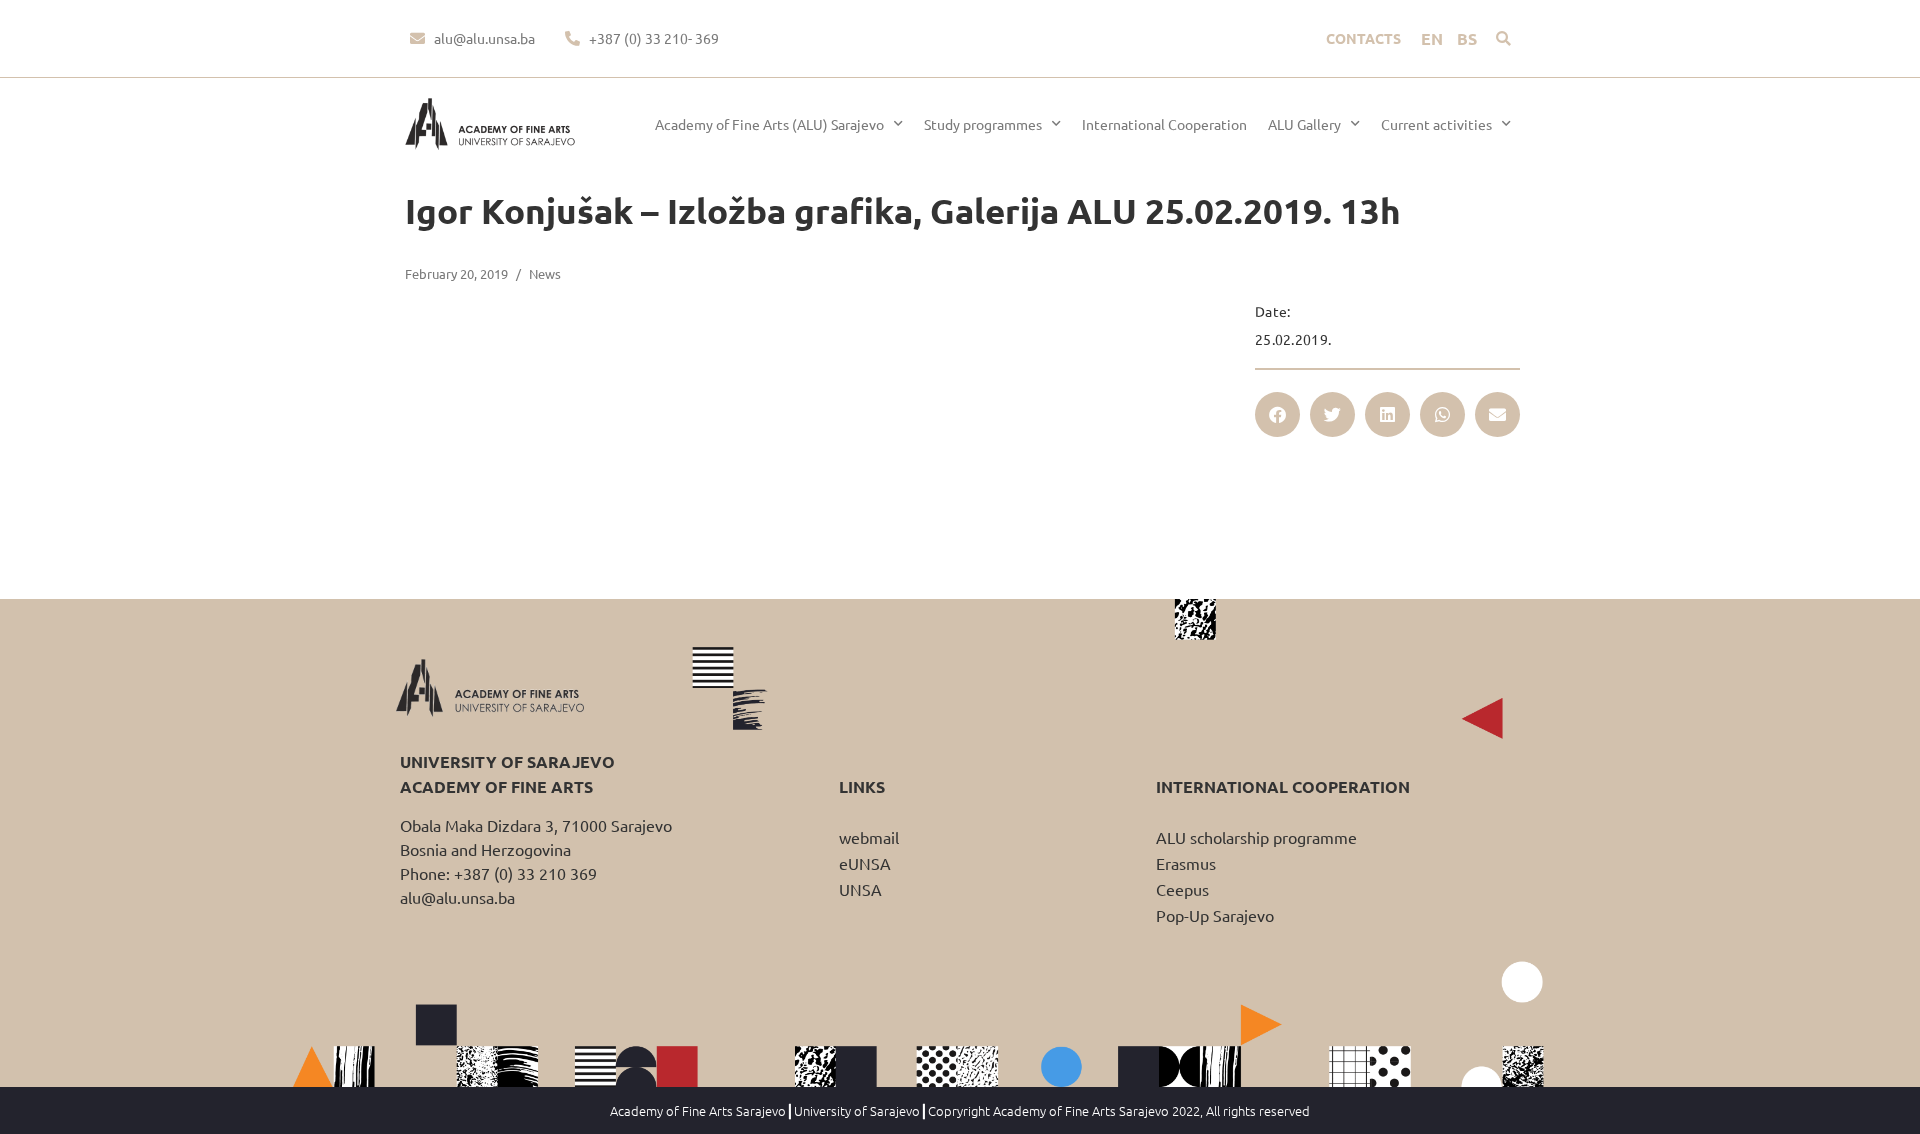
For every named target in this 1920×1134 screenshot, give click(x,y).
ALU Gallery (1304, 124)
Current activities (1436, 124)
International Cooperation (1164, 124)
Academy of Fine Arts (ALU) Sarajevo (769, 124)
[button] (1503, 38)
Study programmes (983, 124)
